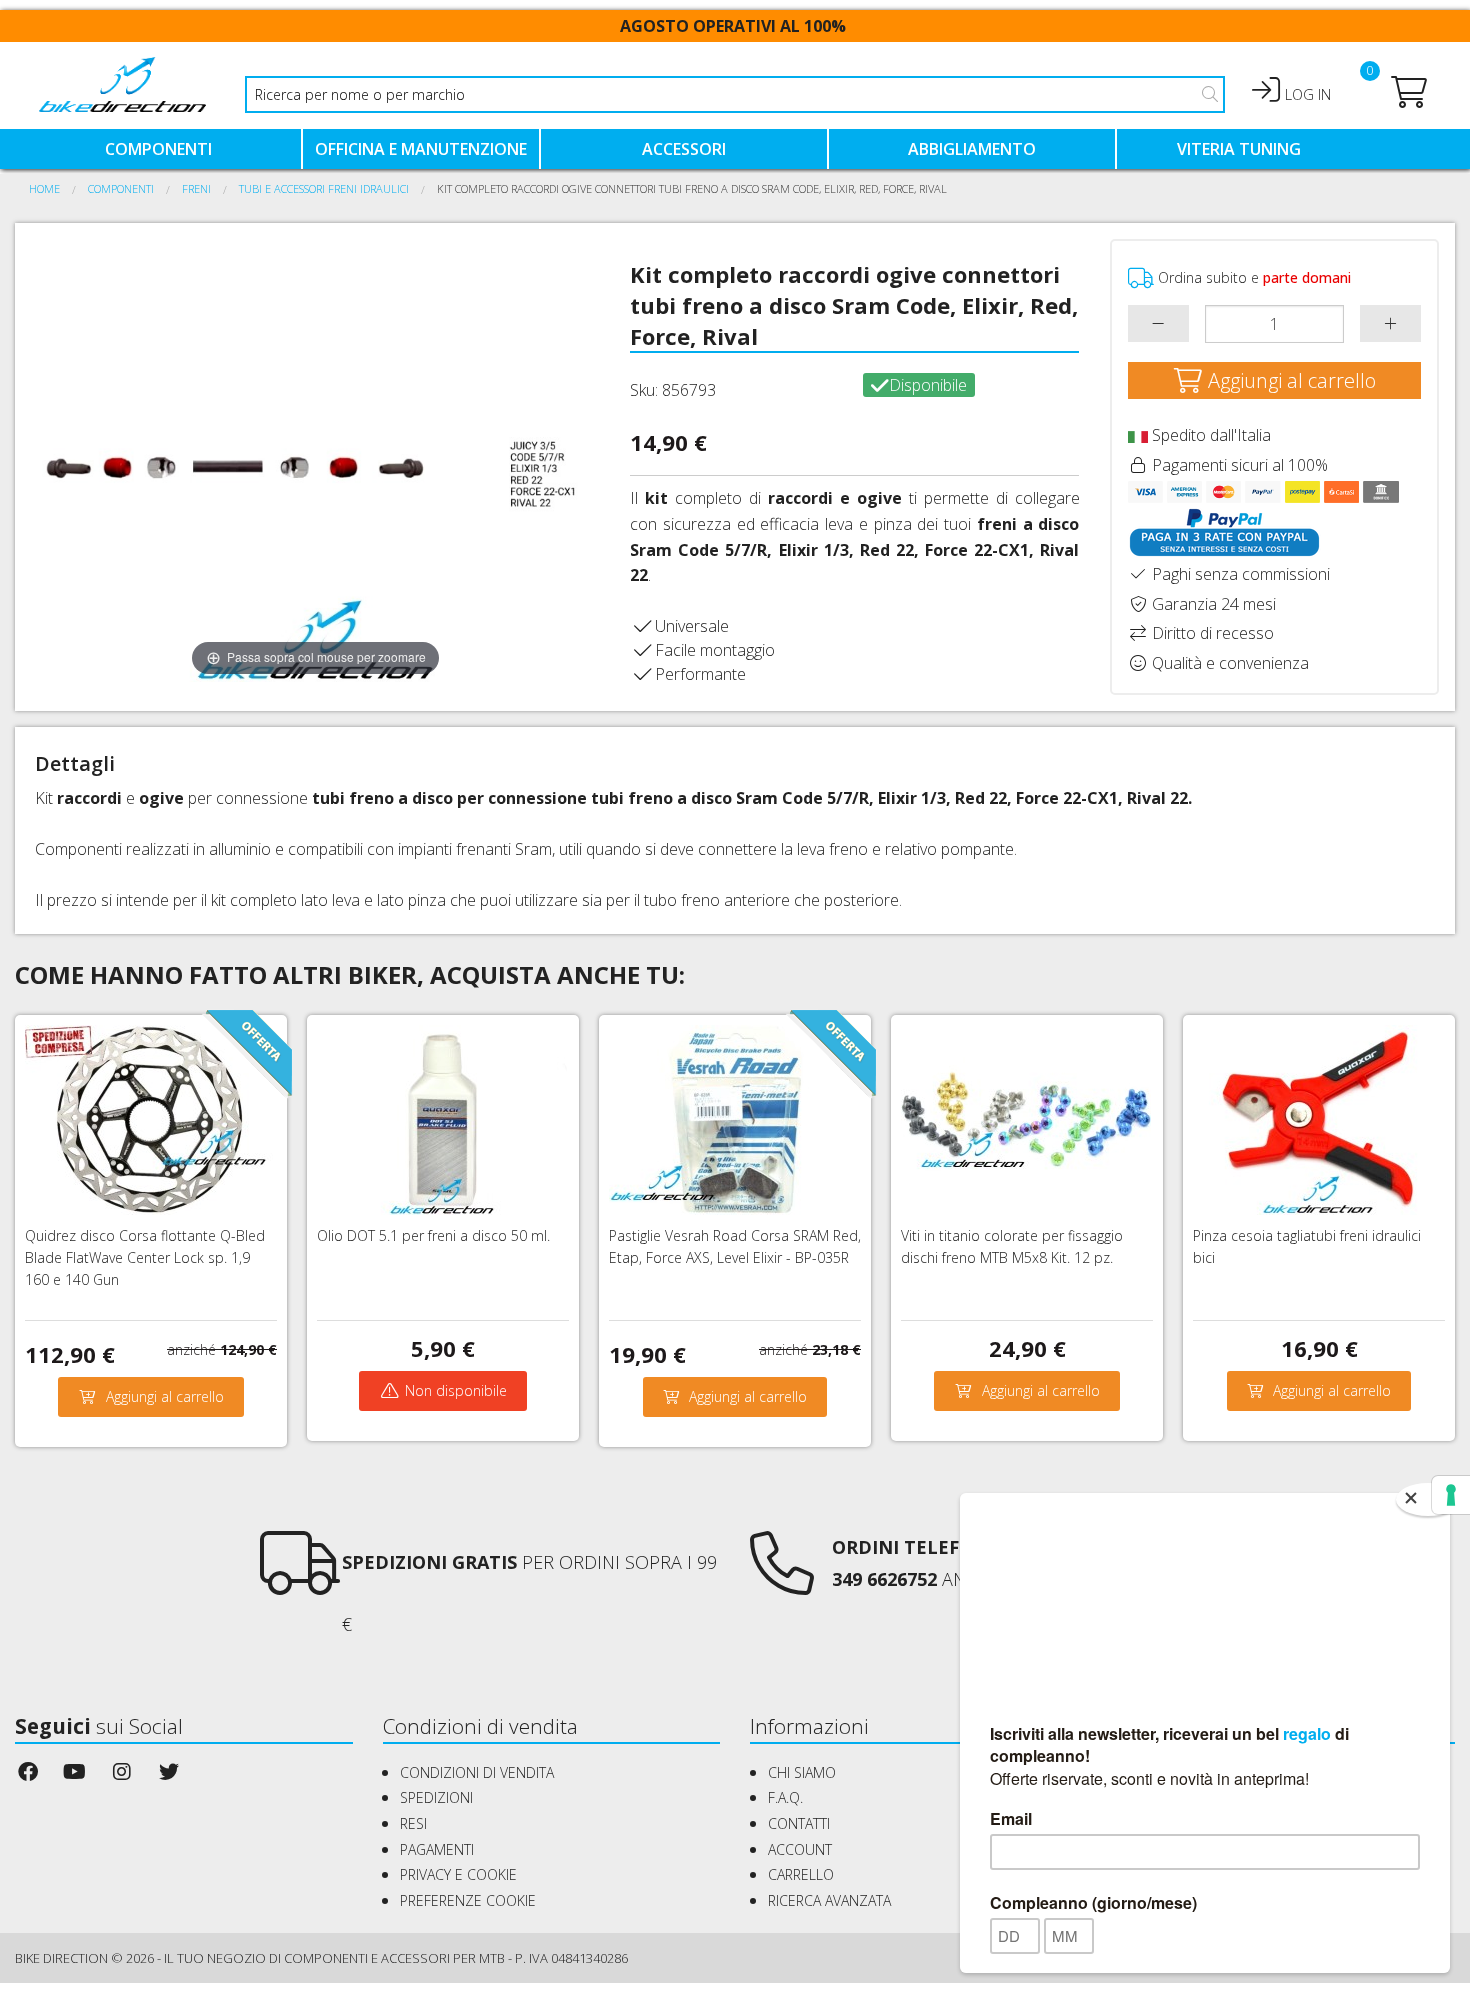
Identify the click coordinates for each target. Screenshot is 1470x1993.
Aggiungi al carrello (1289, 380)
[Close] (1428, 1499)
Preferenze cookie (468, 1900)
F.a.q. (785, 1797)
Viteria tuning (1239, 149)
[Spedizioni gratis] (300, 1581)
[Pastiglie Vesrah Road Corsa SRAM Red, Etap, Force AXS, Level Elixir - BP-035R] (734, 1118)
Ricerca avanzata (829, 1900)
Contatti (799, 1823)
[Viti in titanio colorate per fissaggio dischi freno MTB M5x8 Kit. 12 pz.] (1026, 1118)
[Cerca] (1210, 94)
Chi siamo (802, 1772)
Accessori (684, 149)
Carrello (801, 1874)
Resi (413, 1823)
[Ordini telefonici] (782, 1581)
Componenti (158, 149)
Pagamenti (437, 1849)
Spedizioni (436, 1797)
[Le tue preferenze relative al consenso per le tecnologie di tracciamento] (1451, 1495)
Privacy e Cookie (458, 1874)
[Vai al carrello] (1409, 98)
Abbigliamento (972, 149)
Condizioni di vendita (477, 1772)
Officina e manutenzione (421, 149)
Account (800, 1849)
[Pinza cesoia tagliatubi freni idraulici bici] (1318, 1118)
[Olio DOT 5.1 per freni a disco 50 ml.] (442, 1118)
